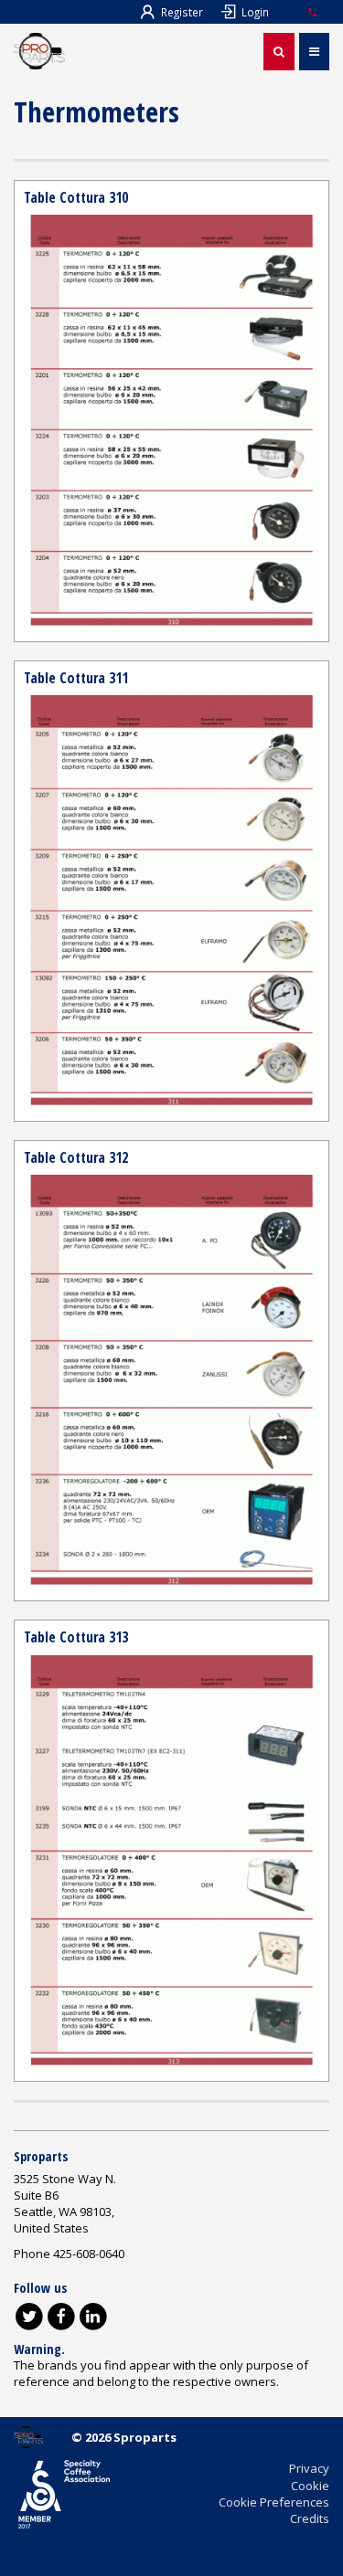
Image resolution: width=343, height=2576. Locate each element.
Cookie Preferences (274, 2502)
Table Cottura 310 (76, 197)
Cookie (310, 2486)
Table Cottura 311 (76, 678)
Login (255, 12)
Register (182, 12)
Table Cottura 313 (76, 1637)
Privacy (309, 2468)
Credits (310, 2518)
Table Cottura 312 (76, 1157)
